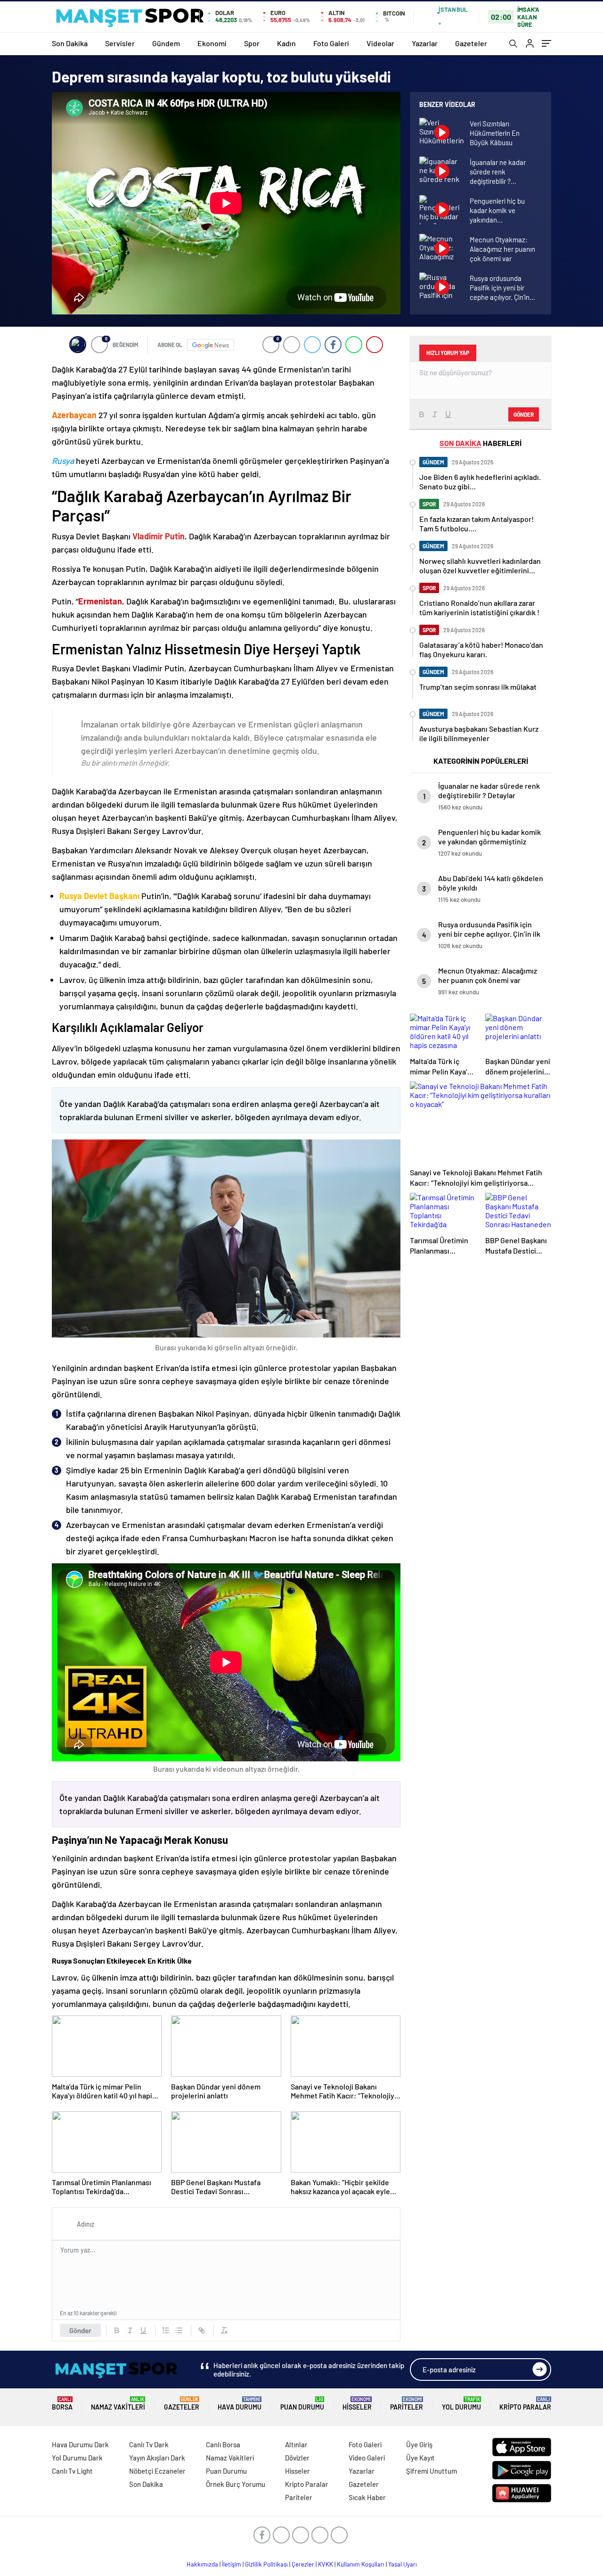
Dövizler (297, 2458)
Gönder (80, 2330)
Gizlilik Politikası (266, 2564)
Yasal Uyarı (403, 2564)
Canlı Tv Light (72, 2471)
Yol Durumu (461, 2404)
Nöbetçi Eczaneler (157, 2471)
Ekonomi (212, 43)
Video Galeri (367, 2458)
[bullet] (179, 2330)
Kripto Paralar (525, 2404)
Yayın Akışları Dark (157, 2458)
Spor (252, 43)
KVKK (326, 2564)
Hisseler (357, 2404)
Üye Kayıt (420, 2458)
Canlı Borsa (223, 2444)
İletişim (232, 2564)
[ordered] (166, 2330)
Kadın (286, 43)
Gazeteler (471, 43)
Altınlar (296, 2444)
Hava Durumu (240, 2404)
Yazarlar (425, 43)
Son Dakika (70, 43)
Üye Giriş (419, 2444)
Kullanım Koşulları (361, 2564)
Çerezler (303, 2564)
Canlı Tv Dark (149, 2444)
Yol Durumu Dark (77, 2458)
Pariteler (407, 2404)
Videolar (380, 43)
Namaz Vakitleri (118, 2404)
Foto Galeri (331, 43)
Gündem (166, 43)
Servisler (120, 43)
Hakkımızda (202, 2564)
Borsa (62, 2404)
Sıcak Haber (367, 2497)
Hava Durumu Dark (80, 2444)
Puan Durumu (302, 2404)
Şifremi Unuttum (432, 2471)
